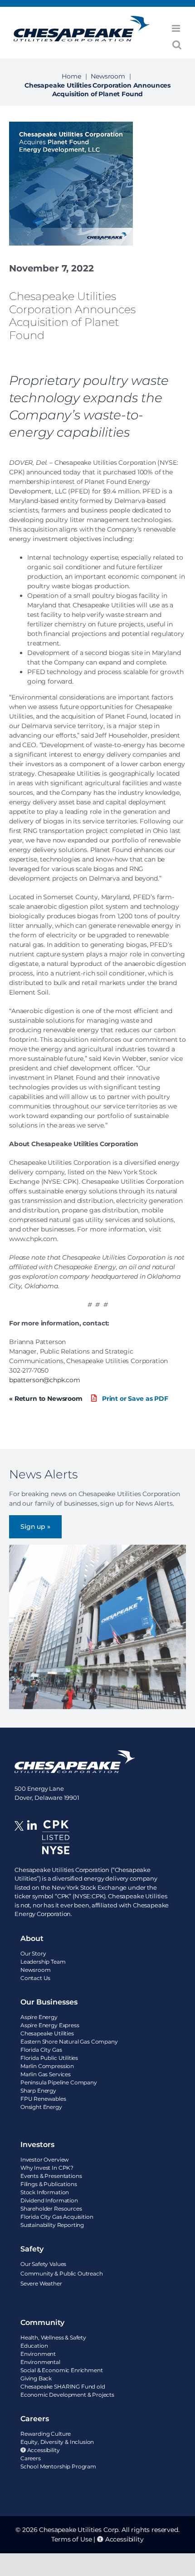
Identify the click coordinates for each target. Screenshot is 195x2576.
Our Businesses (49, 2002)
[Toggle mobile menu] (177, 28)
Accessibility (124, 2539)
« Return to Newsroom (46, 1399)
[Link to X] (21, 1843)
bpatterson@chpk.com (45, 1380)
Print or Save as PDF (134, 1399)
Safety (32, 2249)
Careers (35, 2419)
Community (42, 2322)
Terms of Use (71, 2539)
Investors (37, 2145)
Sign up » (35, 1527)
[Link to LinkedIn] (32, 1843)
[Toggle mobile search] (177, 45)
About (32, 1938)
